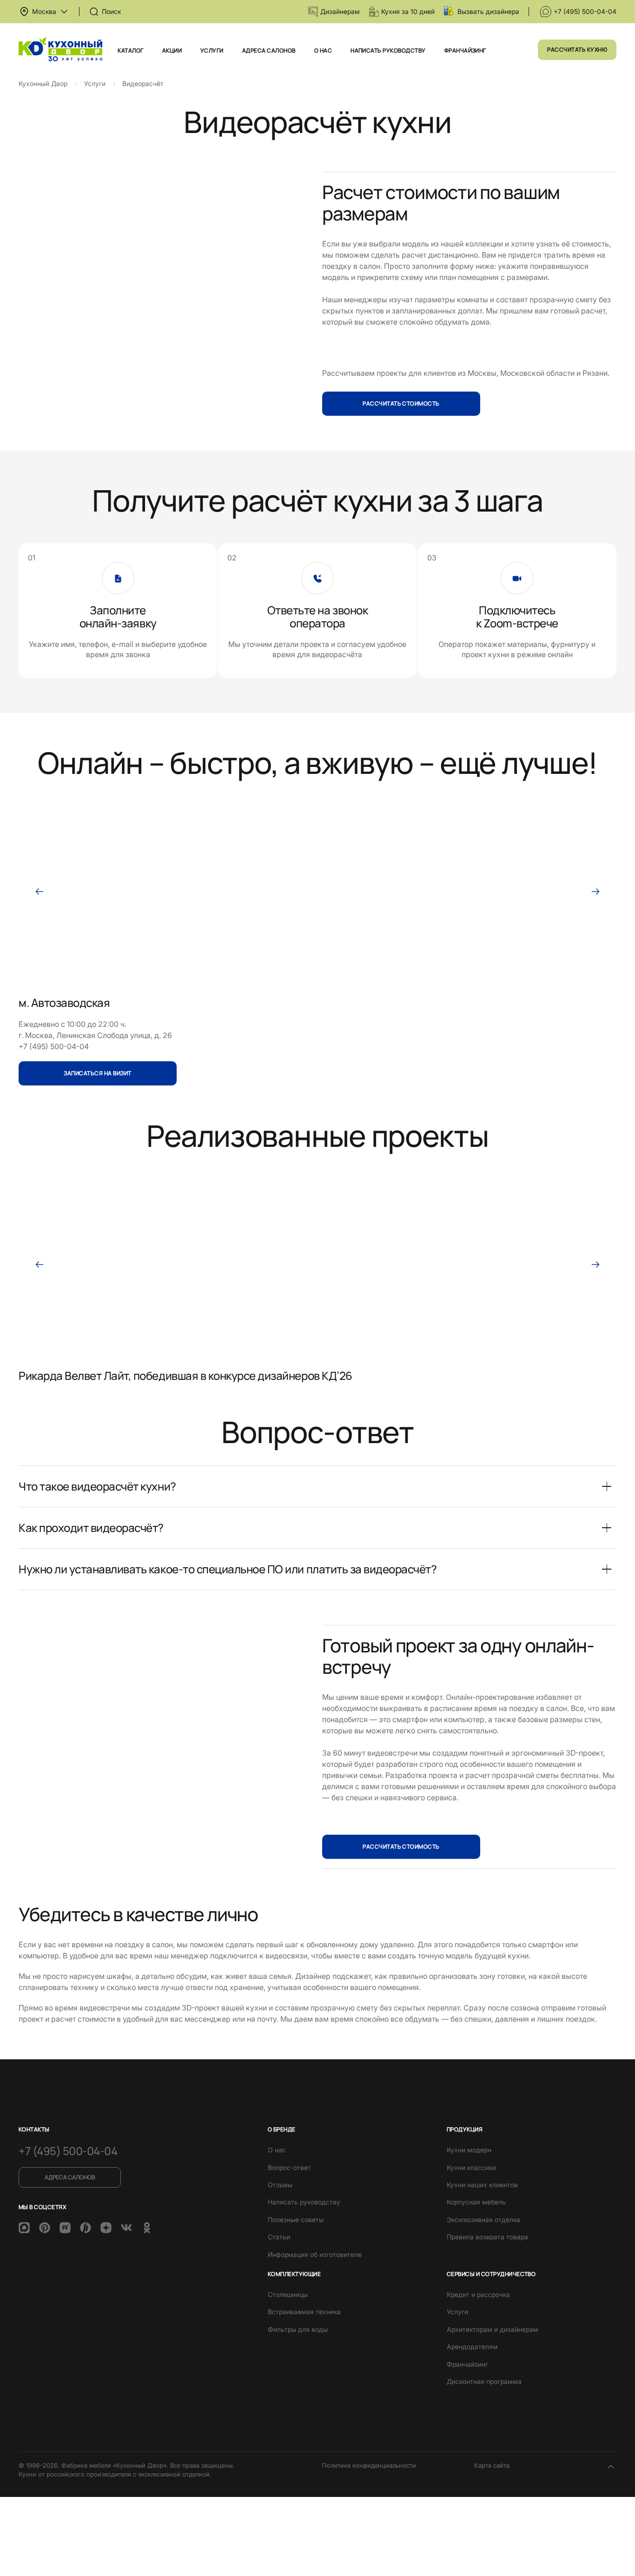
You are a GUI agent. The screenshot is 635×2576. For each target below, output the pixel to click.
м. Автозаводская (64, 1002)
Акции (172, 50)
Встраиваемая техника (304, 2312)
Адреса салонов (269, 50)
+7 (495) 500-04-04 (585, 11)
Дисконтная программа (484, 2381)
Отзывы (280, 2185)
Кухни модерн (469, 2150)
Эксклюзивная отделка (483, 2220)
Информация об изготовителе (315, 2254)
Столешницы (288, 2294)
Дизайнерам (340, 11)
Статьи (279, 2237)
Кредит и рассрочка (478, 2294)
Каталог (130, 50)
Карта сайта (492, 2465)
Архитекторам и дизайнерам (493, 2329)
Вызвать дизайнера (488, 11)
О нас (323, 50)
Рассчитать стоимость (401, 403)
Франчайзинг (465, 50)
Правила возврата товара (487, 2237)
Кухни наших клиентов (482, 2185)
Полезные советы (296, 2220)
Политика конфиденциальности (369, 2465)
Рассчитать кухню (577, 50)
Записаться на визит (97, 1074)
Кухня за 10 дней (408, 11)
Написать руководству (388, 50)
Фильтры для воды (298, 2329)
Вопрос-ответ (289, 2167)
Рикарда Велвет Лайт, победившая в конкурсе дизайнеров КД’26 (185, 1375)
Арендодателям (472, 2346)
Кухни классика (471, 2167)
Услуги (212, 50)
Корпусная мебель (476, 2202)
